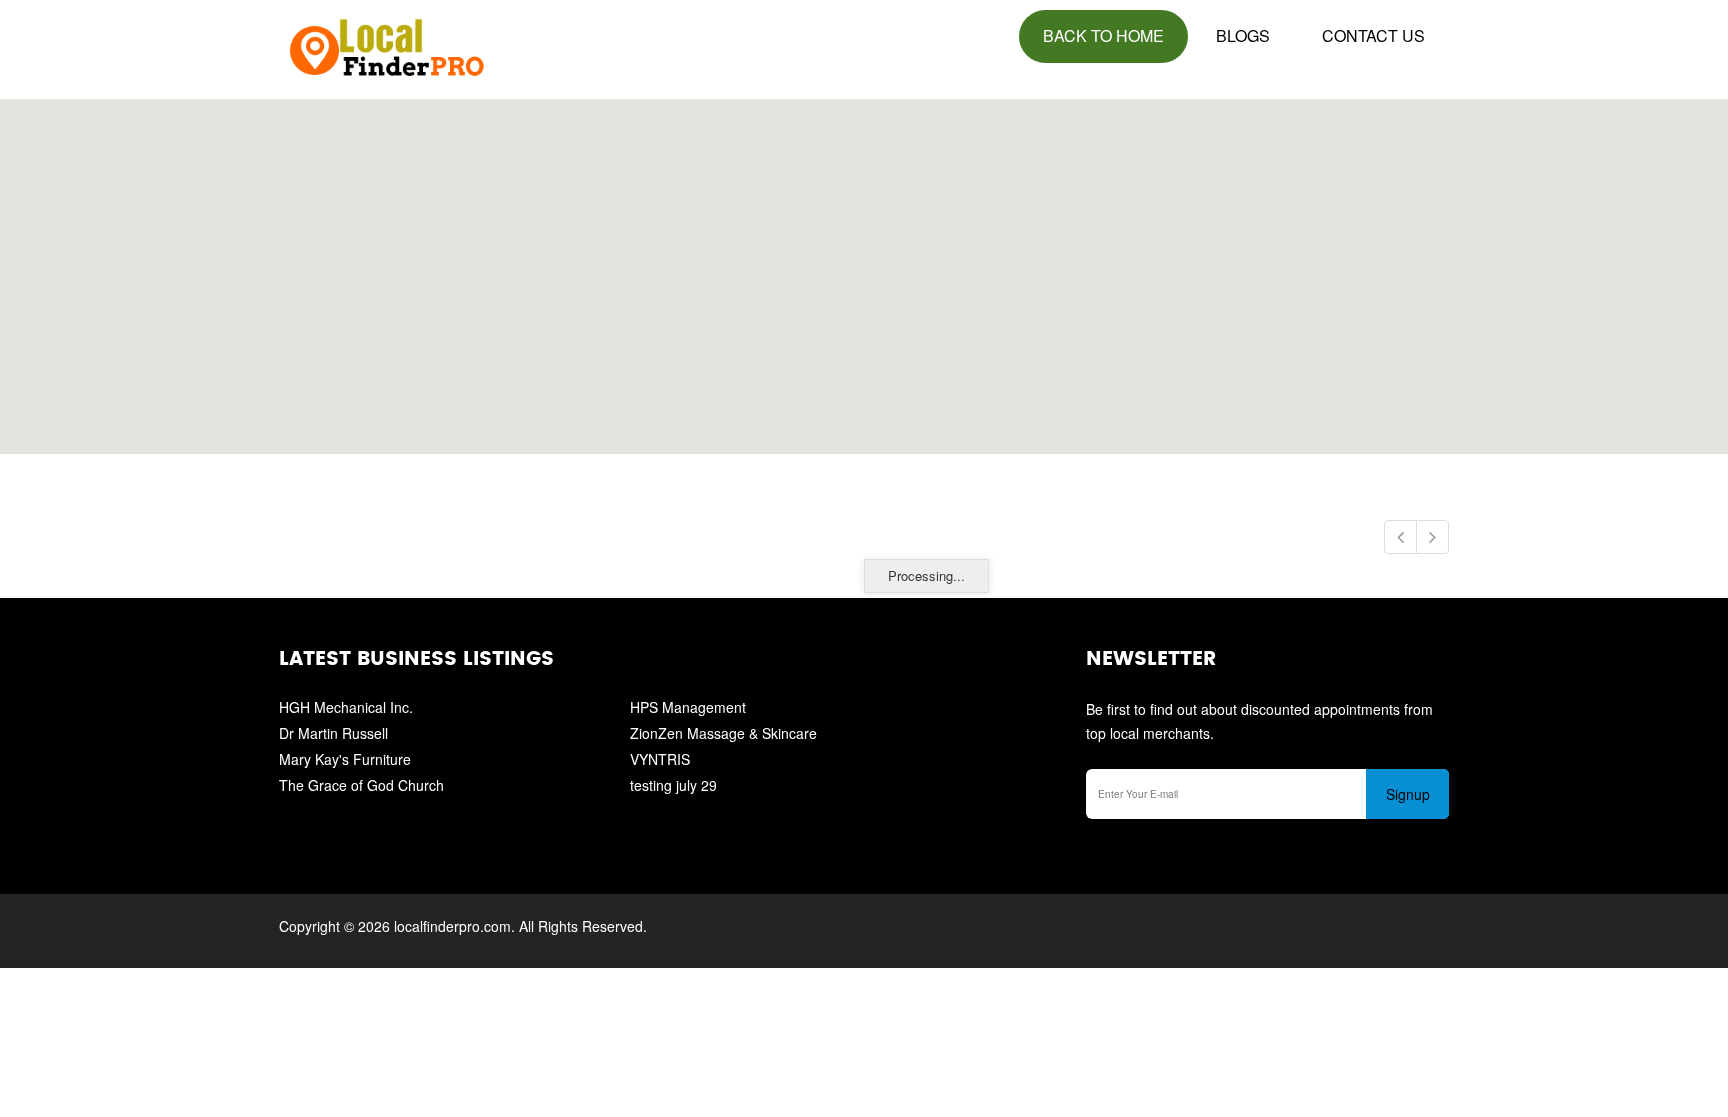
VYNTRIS (660, 759)
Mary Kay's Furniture (345, 759)
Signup (1408, 794)
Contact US (1373, 35)
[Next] (1432, 537)
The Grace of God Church (361, 785)
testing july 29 (673, 785)
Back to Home (1103, 35)
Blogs (1243, 35)
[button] (864, 265)
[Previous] (1400, 537)
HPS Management (688, 707)
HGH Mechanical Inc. (346, 707)
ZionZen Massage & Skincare (723, 733)
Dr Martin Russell (333, 733)
